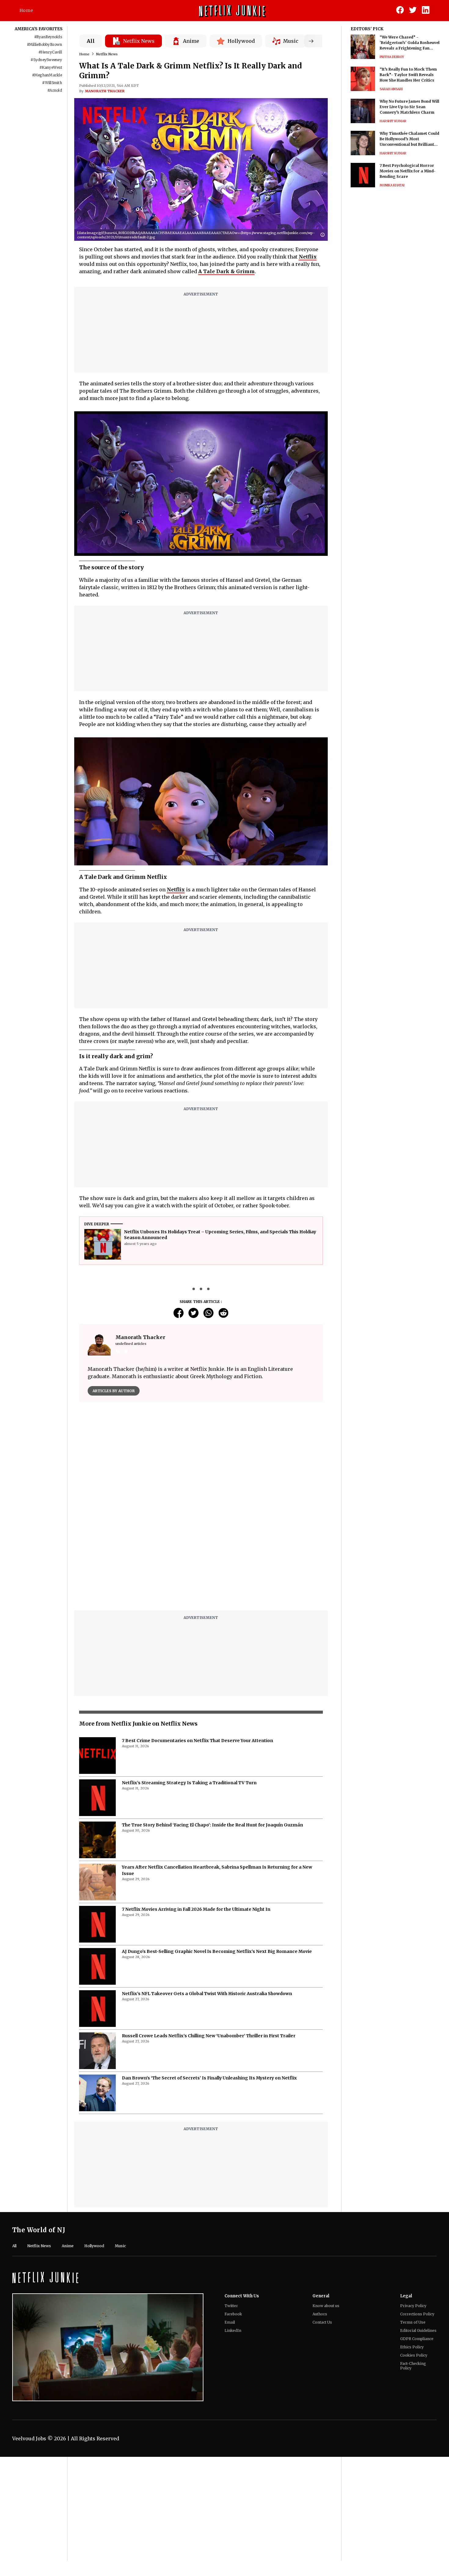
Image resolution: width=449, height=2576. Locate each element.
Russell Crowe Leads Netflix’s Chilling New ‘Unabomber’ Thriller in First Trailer (209, 2155)
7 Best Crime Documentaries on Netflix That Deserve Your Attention (197, 1859)
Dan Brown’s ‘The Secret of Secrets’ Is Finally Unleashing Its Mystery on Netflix (209, 2197)
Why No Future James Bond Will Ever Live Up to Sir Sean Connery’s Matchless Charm (409, 107)
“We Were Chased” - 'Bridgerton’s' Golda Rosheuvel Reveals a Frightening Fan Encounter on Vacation (410, 43)
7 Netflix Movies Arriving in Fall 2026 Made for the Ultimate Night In (196, 2028)
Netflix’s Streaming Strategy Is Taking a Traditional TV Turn (189, 1902)
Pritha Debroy (392, 57)
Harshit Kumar (393, 121)
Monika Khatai (392, 185)
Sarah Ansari (391, 89)
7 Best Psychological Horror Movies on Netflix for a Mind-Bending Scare (408, 171)
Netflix (308, 257)
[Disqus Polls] (201, 1483)
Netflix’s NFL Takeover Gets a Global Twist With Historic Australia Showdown (207, 2112)
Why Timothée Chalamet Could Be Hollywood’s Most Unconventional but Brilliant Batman (409, 139)
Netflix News (107, 54)
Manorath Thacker (105, 91)
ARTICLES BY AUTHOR (114, 1391)
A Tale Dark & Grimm (226, 271)
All (91, 41)
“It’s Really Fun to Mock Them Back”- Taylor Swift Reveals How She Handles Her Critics (408, 75)
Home (26, 10)
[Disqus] (201, 1647)
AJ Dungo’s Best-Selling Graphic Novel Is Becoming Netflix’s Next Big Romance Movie (217, 2070)
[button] (324, 235)
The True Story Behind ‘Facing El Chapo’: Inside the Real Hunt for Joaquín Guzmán (212, 1944)
